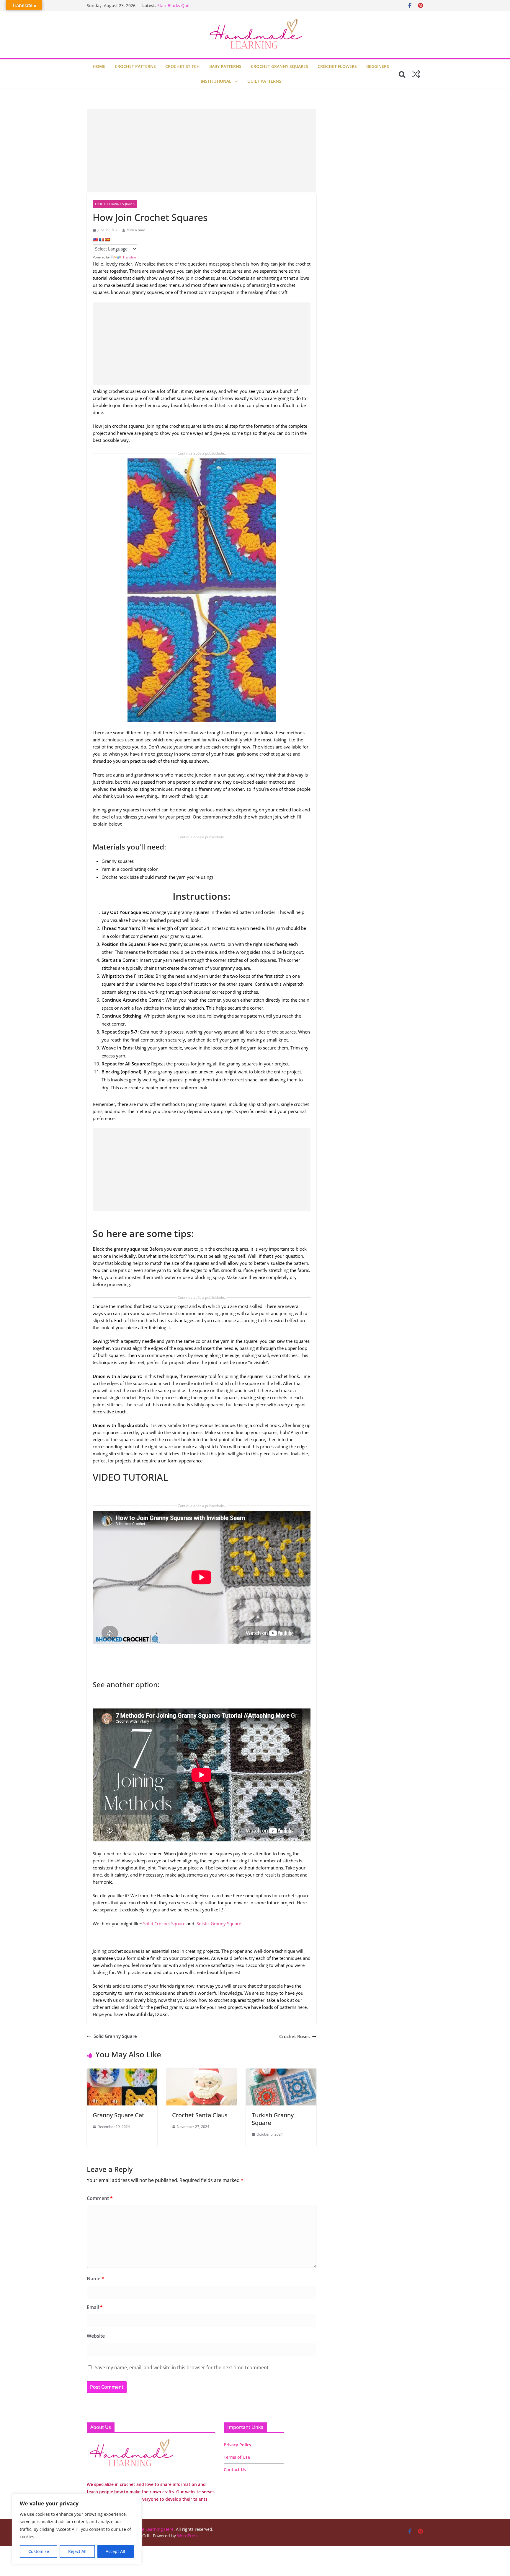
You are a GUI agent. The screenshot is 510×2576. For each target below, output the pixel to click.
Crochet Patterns (135, 66)
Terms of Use (237, 2457)
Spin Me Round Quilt (178, 5)
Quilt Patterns (264, 81)
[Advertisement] (202, 150)
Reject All (77, 2551)
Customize (39, 2551)
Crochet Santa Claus (200, 2115)
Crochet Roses (294, 2036)
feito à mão (136, 230)
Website (96, 2336)
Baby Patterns (225, 66)
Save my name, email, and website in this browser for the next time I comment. (182, 2367)
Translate (129, 257)
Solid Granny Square (115, 2036)
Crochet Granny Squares (279, 66)
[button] (235, 82)
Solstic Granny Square (219, 1924)
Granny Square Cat (118, 2115)
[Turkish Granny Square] (281, 2072)
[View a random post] (416, 74)
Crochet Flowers (337, 66)
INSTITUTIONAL (216, 81)
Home (99, 66)
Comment (100, 2198)
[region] (77, 2529)
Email (95, 2307)
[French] (101, 240)
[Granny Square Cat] (122, 2072)
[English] (95, 240)
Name (95, 2279)
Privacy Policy (238, 2445)
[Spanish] (107, 240)
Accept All (115, 2551)
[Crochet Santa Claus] (201, 2072)
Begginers (378, 66)
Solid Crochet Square (164, 1924)
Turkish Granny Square (273, 2119)
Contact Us (235, 2470)
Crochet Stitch (183, 66)
